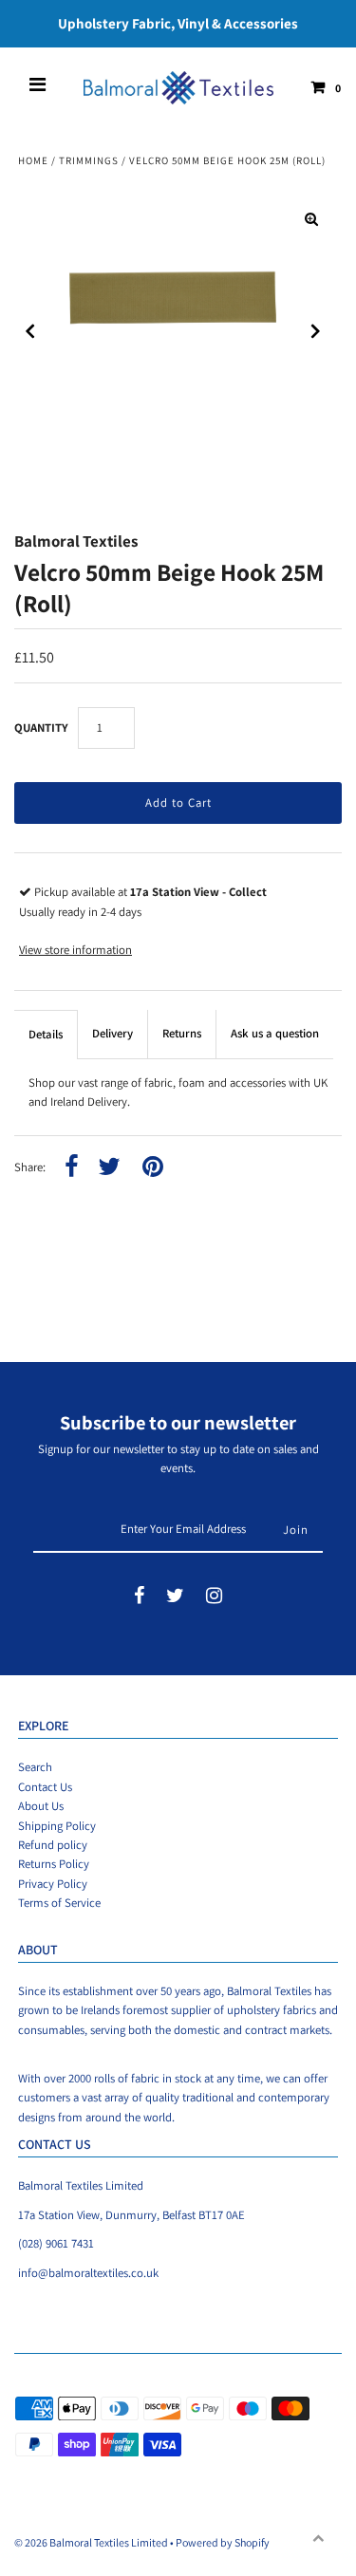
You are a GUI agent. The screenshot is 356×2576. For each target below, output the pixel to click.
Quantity (41, 728)
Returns (182, 1033)
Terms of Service (59, 1903)
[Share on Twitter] (109, 1168)
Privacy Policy (53, 1884)
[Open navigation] (38, 87)
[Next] (316, 331)
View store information (75, 950)
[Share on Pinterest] (153, 1168)
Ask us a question (275, 1033)
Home (33, 160)
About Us (41, 1806)
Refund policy (53, 1845)
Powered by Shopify (223, 2542)
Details (46, 1034)
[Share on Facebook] (72, 1168)
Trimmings (89, 160)
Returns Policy (54, 1864)
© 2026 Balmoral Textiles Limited (91, 2542)
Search (35, 1767)
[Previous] (30, 331)
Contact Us (45, 1787)
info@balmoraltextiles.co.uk (88, 2273)
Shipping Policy (57, 1826)
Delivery (112, 1033)
